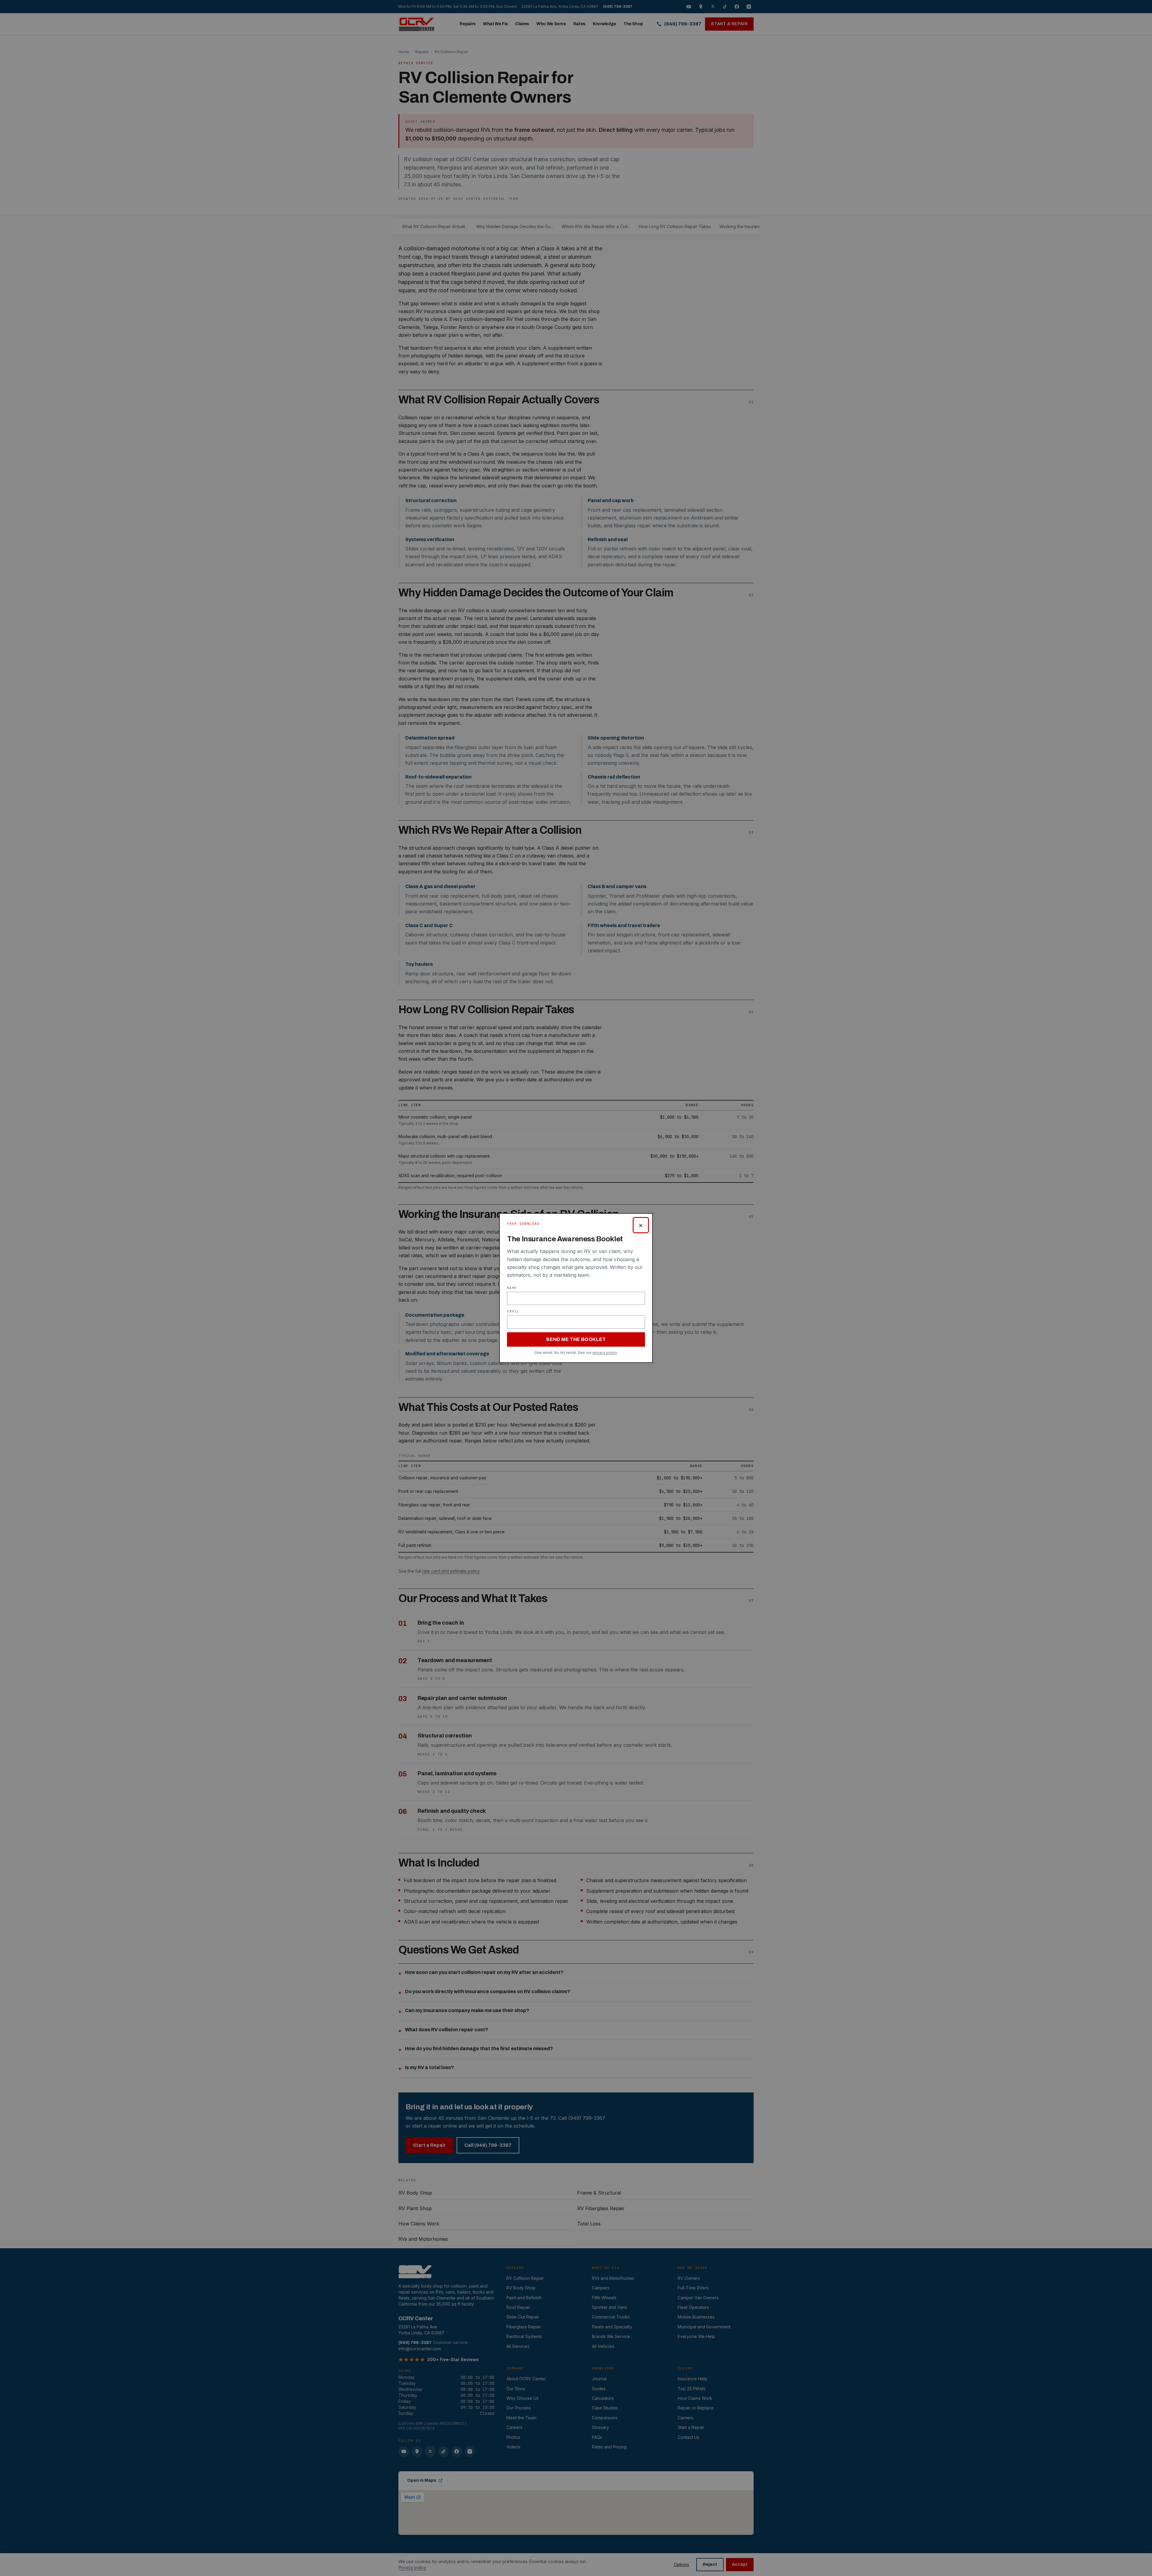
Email (513, 1311)
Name (512, 1288)
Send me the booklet (576, 1339)
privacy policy (605, 1353)
